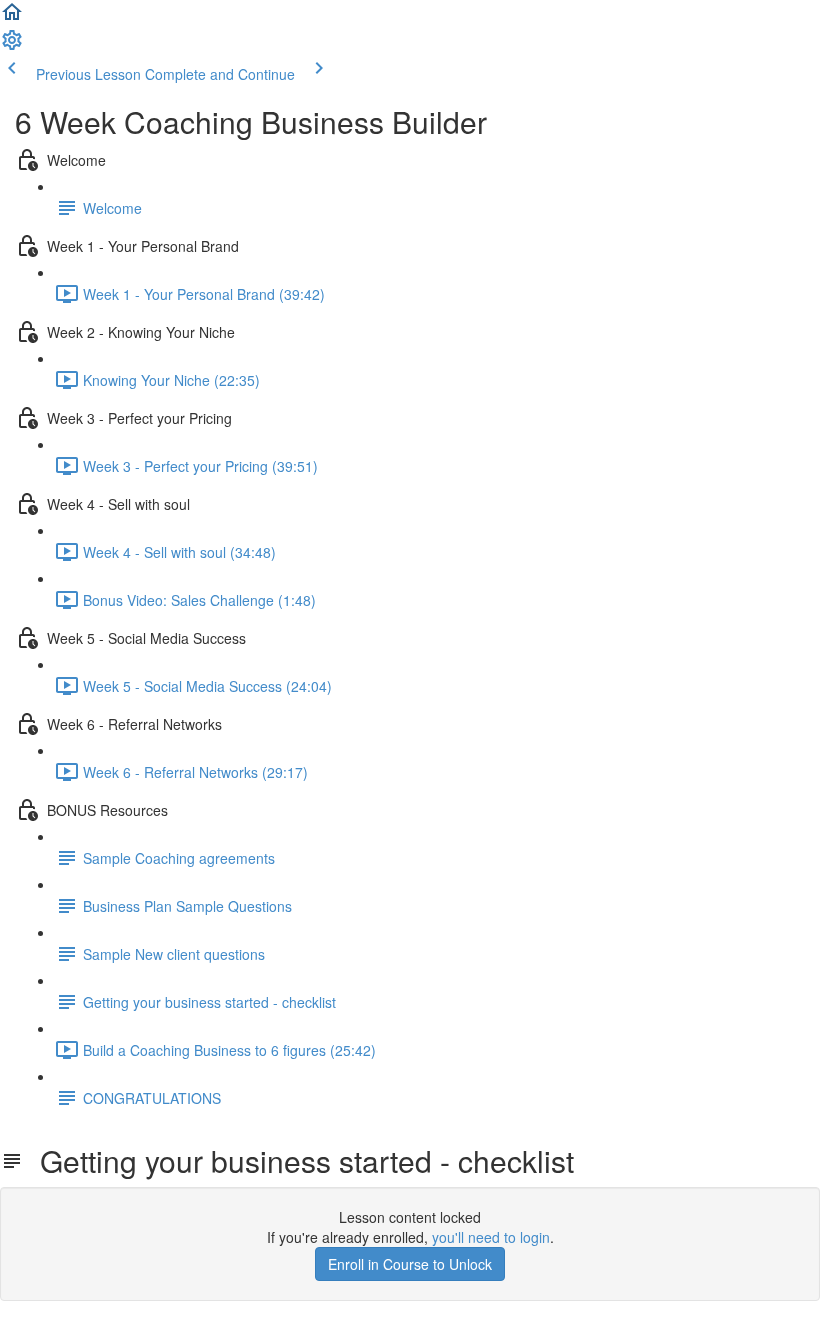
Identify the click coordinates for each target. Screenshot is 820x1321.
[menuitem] (12, 46)
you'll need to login (491, 1237)
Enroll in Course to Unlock (410, 1264)
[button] (12, 18)
